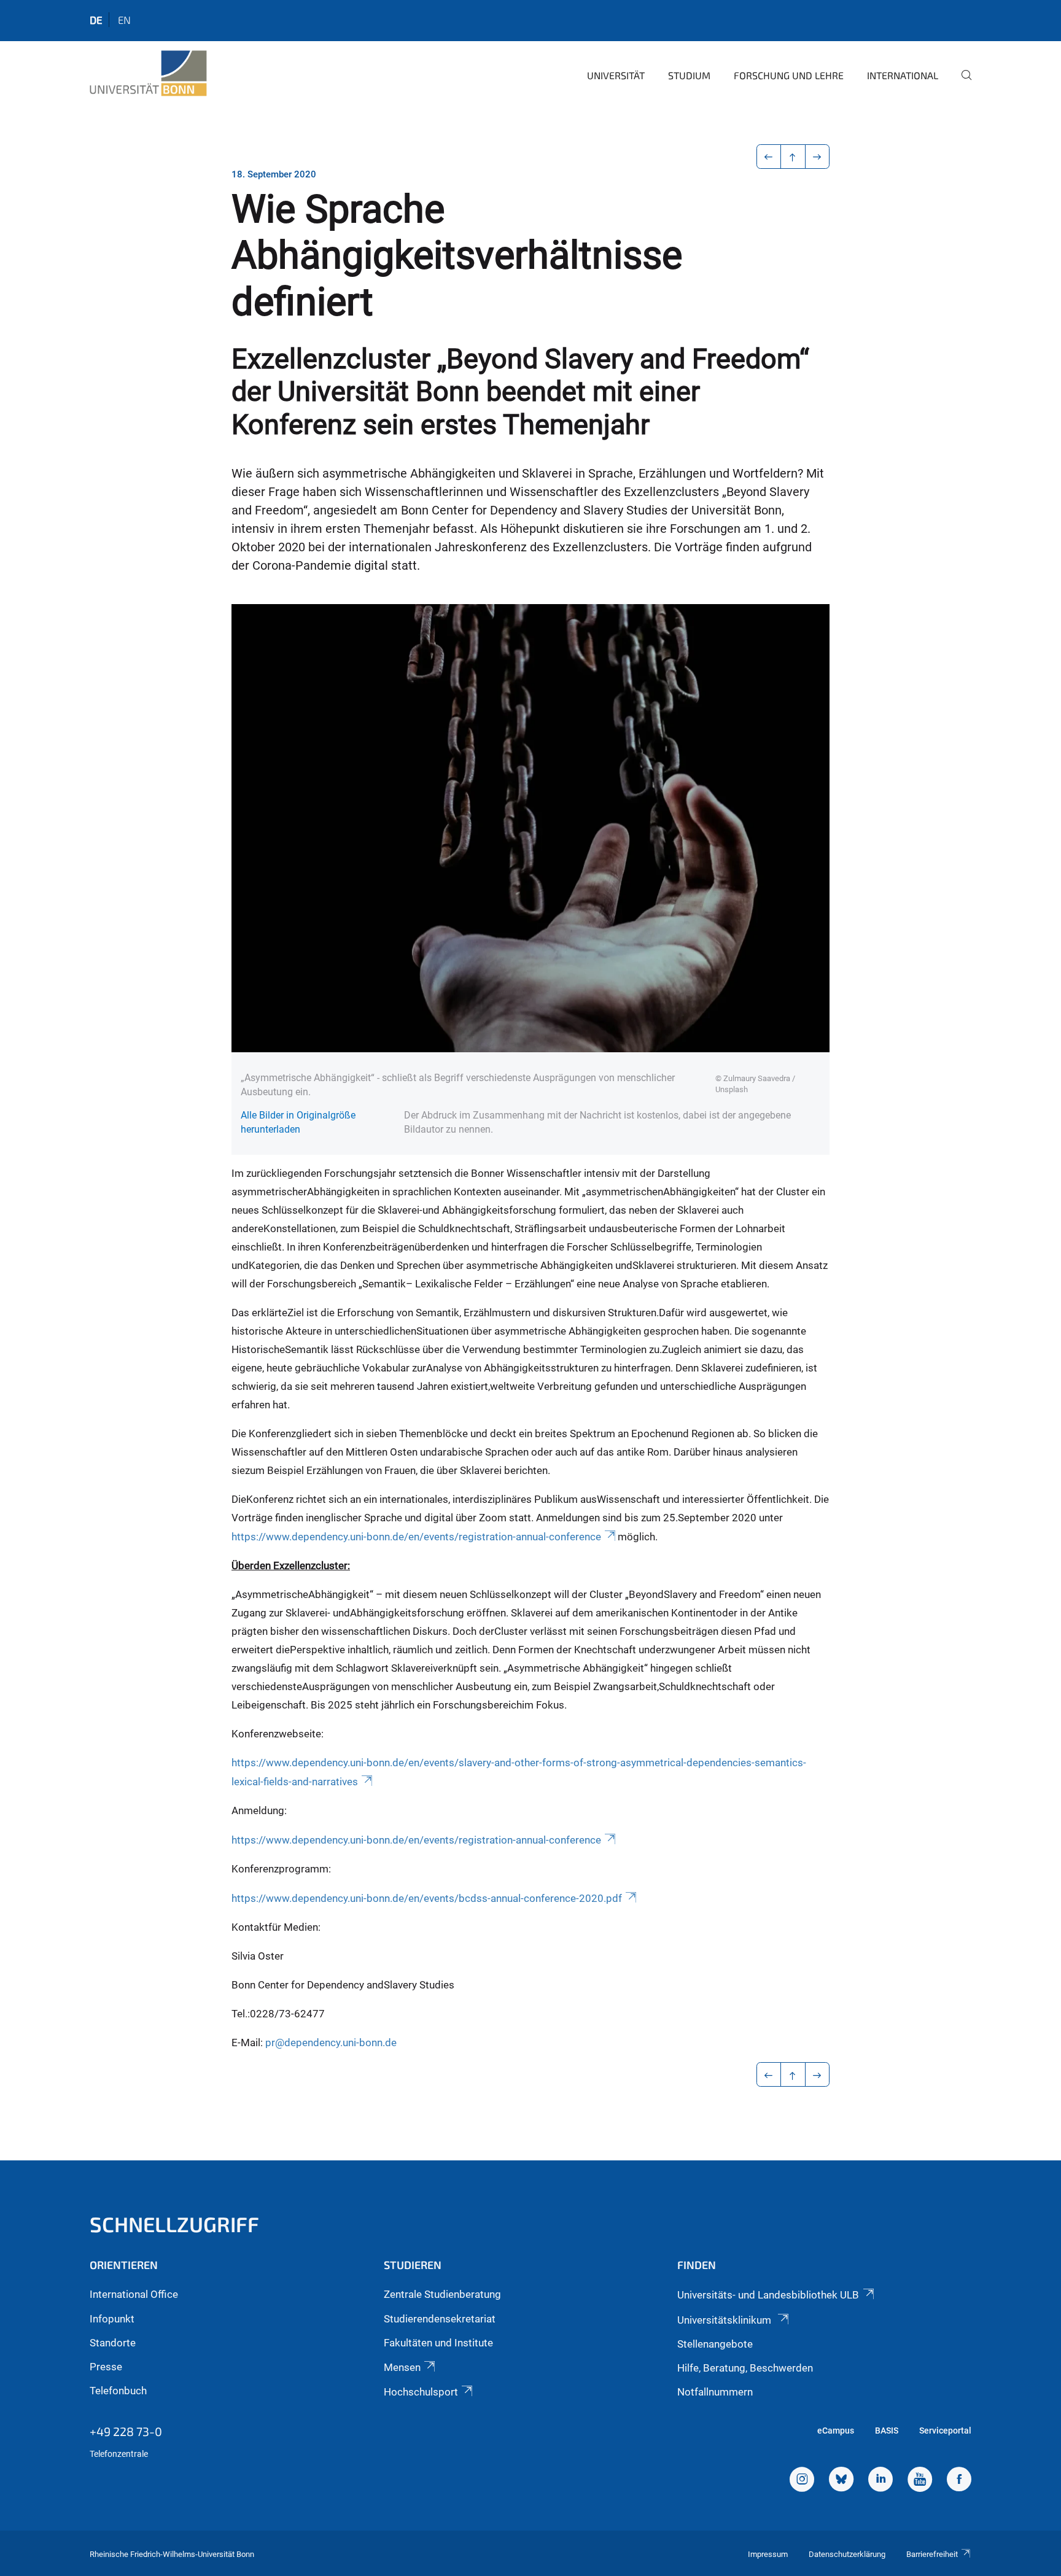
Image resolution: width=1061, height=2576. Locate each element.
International (903, 75)
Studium (689, 75)
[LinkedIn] (880, 2481)
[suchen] (962, 83)
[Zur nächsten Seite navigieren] (818, 157)
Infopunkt (112, 2319)
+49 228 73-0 (126, 2431)
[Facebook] (959, 2481)
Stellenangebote (715, 2344)
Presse (106, 2367)
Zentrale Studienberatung (442, 2294)
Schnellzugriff (174, 2224)
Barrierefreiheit (932, 2554)
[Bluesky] (841, 2481)
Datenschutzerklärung (847, 2554)
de (96, 20)
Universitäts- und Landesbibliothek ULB (768, 2295)
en (124, 20)
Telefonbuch (118, 2391)
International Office (134, 2294)
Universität (616, 75)
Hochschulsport (421, 2392)
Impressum (768, 2554)
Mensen (402, 2367)
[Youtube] (920, 2481)
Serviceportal (945, 2431)
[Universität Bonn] (148, 74)
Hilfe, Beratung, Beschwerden (745, 2368)
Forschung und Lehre (789, 75)
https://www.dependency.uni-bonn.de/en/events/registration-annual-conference (416, 1537)
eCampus (836, 2431)
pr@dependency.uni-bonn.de (331, 2043)
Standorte (113, 2343)
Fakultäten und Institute (438, 2343)
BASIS (887, 2431)
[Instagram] (802, 2481)
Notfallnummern (715, 2392)
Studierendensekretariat (440, 2319)
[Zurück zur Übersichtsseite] (793, 157)
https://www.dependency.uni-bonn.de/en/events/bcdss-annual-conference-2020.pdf (427, 1898)
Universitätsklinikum (725, 2320)
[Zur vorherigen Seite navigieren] (769, 157)
